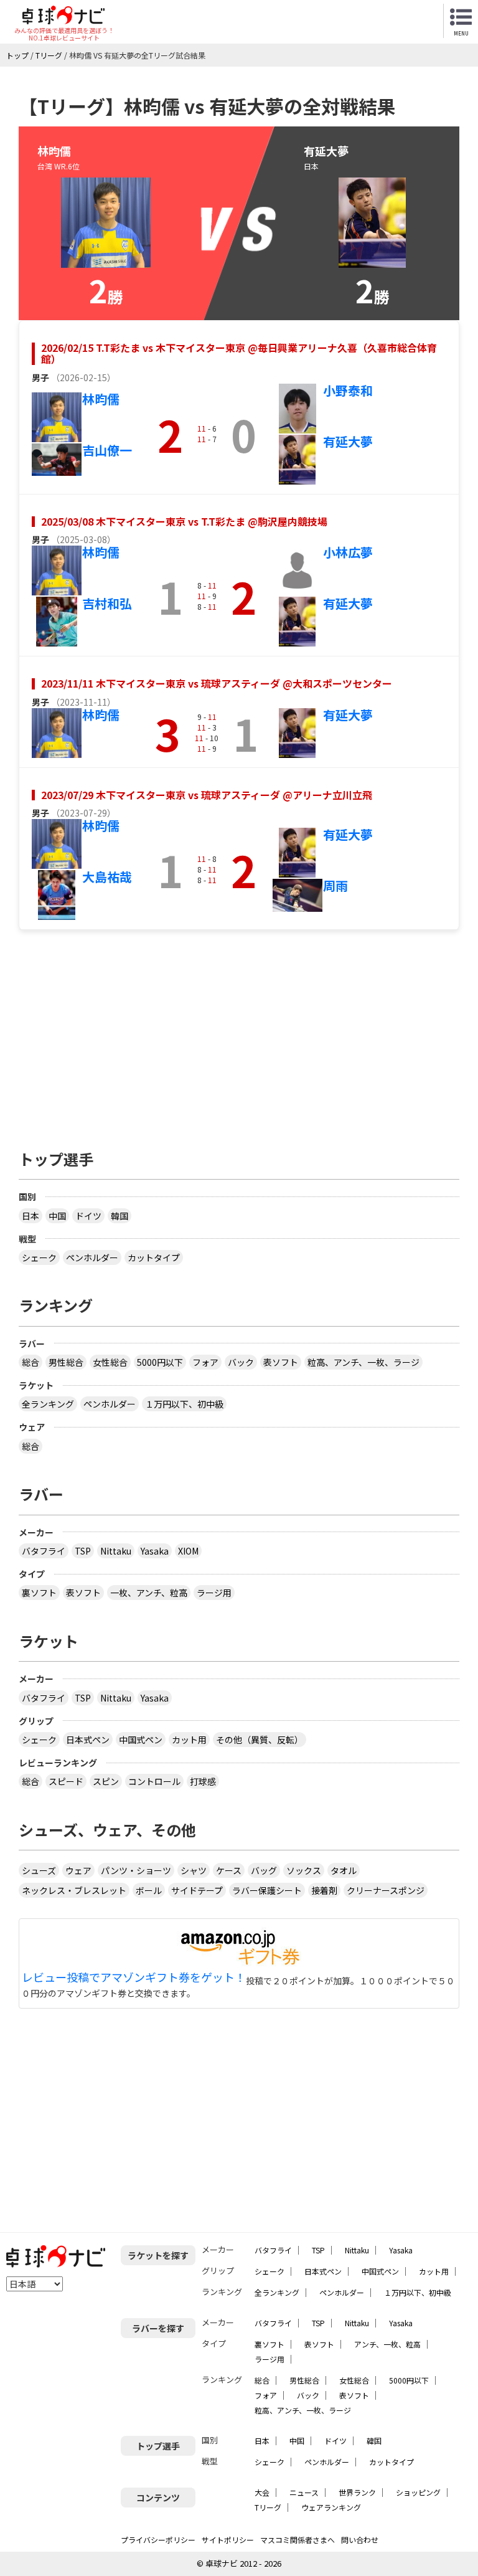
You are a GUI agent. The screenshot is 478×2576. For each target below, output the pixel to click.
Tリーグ (268, 2507)
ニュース (304, 2492)
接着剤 (324, 1890)
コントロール (154, 1781)
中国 (57, 1216)
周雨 (335, 885)
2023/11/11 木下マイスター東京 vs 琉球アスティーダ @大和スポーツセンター (217, 683)
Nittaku (116, 1551)
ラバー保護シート (267, 1890)
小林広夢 (348, 552)
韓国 (119, 1216)
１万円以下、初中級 (184, 1404)
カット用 (189, 1740)
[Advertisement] (239, 1033)
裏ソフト (39, 1593)
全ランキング (48, 1404)
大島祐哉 (107, 877)
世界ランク (357, 2492)
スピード (66, 1781)
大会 (262, 2492)
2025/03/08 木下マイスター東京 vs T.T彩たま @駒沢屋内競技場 (184, 521)
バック (241, 1362)
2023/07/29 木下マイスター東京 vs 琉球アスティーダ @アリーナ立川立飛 (207, 795)
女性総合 (110, 1362)
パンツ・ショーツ (136, 1870)
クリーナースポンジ (386, 1890)
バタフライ (44, 1551)
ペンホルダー (92, 1257)
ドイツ (88, 1216)
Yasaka (155, 1551)
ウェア (78, 1870)
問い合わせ (360, 2540)
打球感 (203, 1781)
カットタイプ (154, 1257)
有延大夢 (348, 441)
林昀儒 (101, 399)
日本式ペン (88, 1740)
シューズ (39, 1870)
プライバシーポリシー (158, 2540)
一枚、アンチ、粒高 (149, 1593)
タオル (344, 1870)
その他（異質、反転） (260, 1740)
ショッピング (418, 2492)
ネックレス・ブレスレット (74, 1890)
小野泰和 (348, 390)
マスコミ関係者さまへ (298, 2540)
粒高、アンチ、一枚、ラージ (363, 1362)
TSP (83, 1551)
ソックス (304, 1870)
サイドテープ (197, 1890)
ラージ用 (214, 1593)
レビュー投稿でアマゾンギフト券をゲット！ (134, 1977)
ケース (229, 1870)
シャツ (194, 1870)
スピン (106, 1781)
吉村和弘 (107, 603)
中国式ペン (141, 1740)
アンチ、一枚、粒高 (387, 2344)
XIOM (188, 1551)
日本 (30, 1216)
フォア (205, 1362)
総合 (30, 1362)
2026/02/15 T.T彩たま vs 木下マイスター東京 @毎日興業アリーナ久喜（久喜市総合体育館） (239, 353)
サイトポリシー (228, 2540)
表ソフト (281, 1362)
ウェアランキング (331, 2507)
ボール (149, 1890)
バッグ (264, 1870)
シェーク (39, 1257)
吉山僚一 (107, 450)
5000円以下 (160, 1362)
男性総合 (66, 1362)
